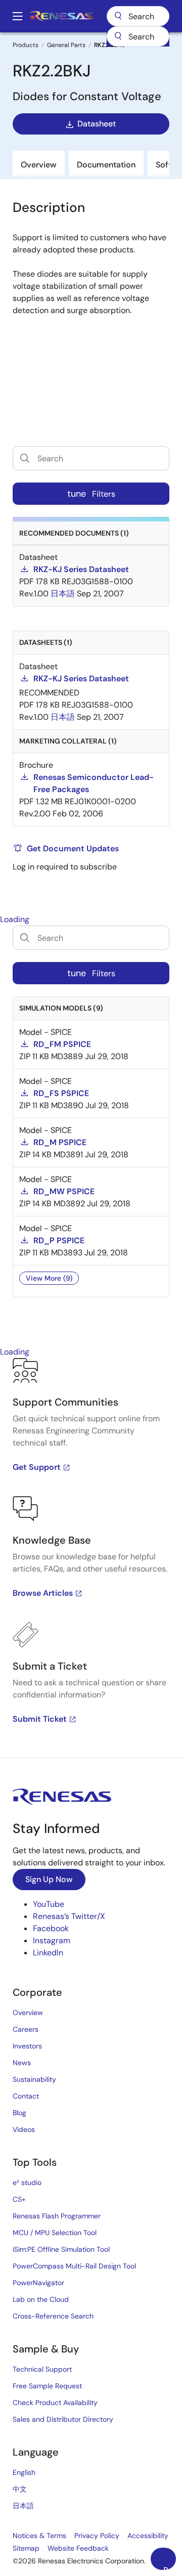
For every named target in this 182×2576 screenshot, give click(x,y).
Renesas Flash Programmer (57, 2216)
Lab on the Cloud (41, 2299)
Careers (26, 2029)
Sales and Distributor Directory (63, 2419)
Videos (24, 2129)
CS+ (19, 2199)
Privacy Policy (97, 2536)
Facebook (51, 1928)
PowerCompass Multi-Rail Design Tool (74, 2266)
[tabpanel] (91, 1558)
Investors (27, 2046)
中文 (20, 2489)
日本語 (23, 2506)
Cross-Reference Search (53, 2316)
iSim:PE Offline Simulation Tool (61, 2249)
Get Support (37, 1467)
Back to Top (170, 2567)
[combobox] (138, 36)
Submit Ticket (40, 1719)
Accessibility (148, 2536)
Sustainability (34, 2079)
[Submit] (118, 36)
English (24, 2472)
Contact (26, 2096)
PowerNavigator (38, 2283)
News (22, 2063)
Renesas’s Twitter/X (69, 1916)
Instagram (52, 1940)
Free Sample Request (47, 2386)
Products (26, 45)
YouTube (49, 1904)
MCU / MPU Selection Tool (55, 2233)
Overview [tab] (39, 165)
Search (138, 16)
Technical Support (42, 2369)
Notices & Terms (39, 2536)
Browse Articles (43, 1593)
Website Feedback (78, 2548)
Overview (28, 2013)
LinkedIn (48, 1953)
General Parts (66, 45)
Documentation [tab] (106, 165)
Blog (19, 2113)
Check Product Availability (55, 2403)
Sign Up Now (49, 1879)
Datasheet (97, 124)
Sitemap (26, 2548)
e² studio (27, 2182)
